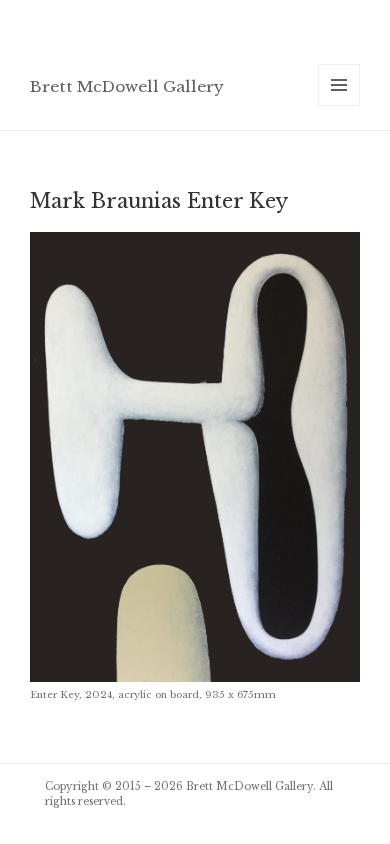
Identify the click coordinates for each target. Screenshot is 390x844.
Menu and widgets (339, 105)
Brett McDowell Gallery (127, 86)
